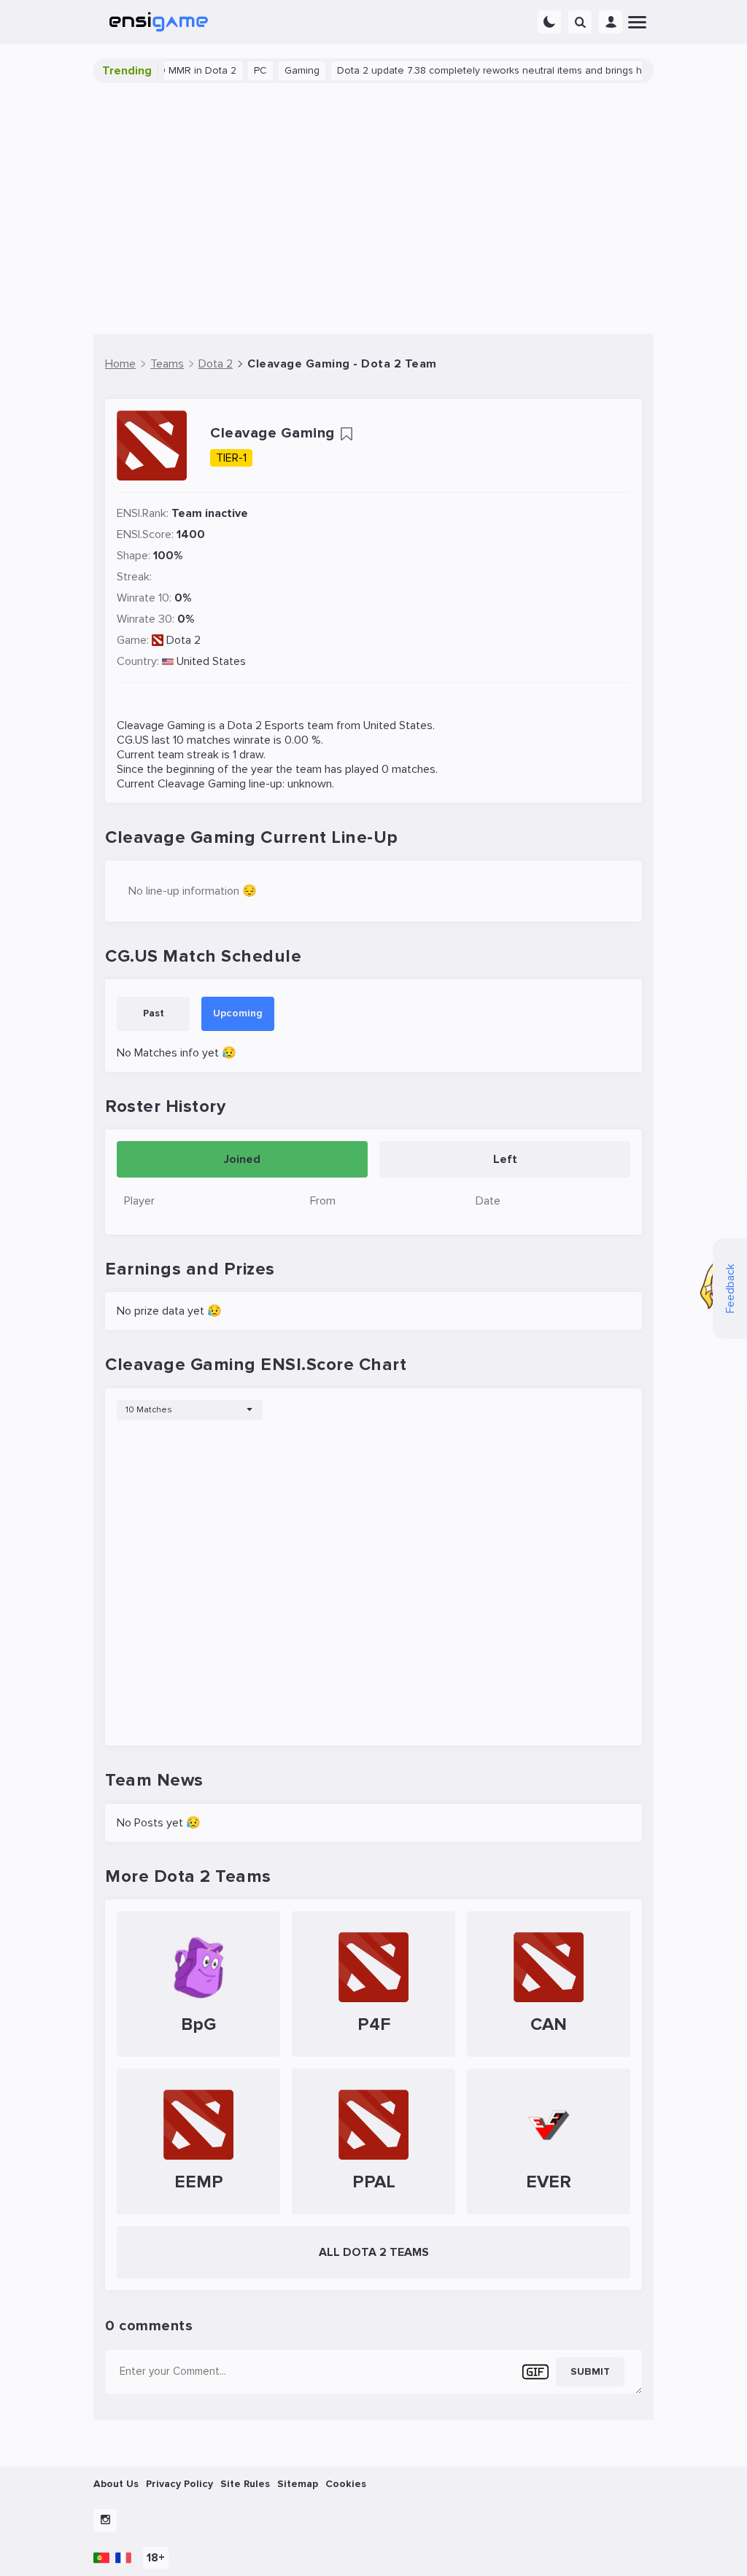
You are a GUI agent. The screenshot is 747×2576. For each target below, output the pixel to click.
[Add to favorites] (347, 434)
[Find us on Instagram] (105, 2521)
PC (232, 70)
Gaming (274, 70)
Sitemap (298, 2484)
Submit (590, 2371)
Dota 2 (183, 640)
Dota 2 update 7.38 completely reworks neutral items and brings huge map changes (503, 70)
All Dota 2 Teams (374, 2252)
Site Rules (245, 2484)
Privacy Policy (179, 2484)
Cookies (346, 2484)
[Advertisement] (373, 209)
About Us (116, 2484)
